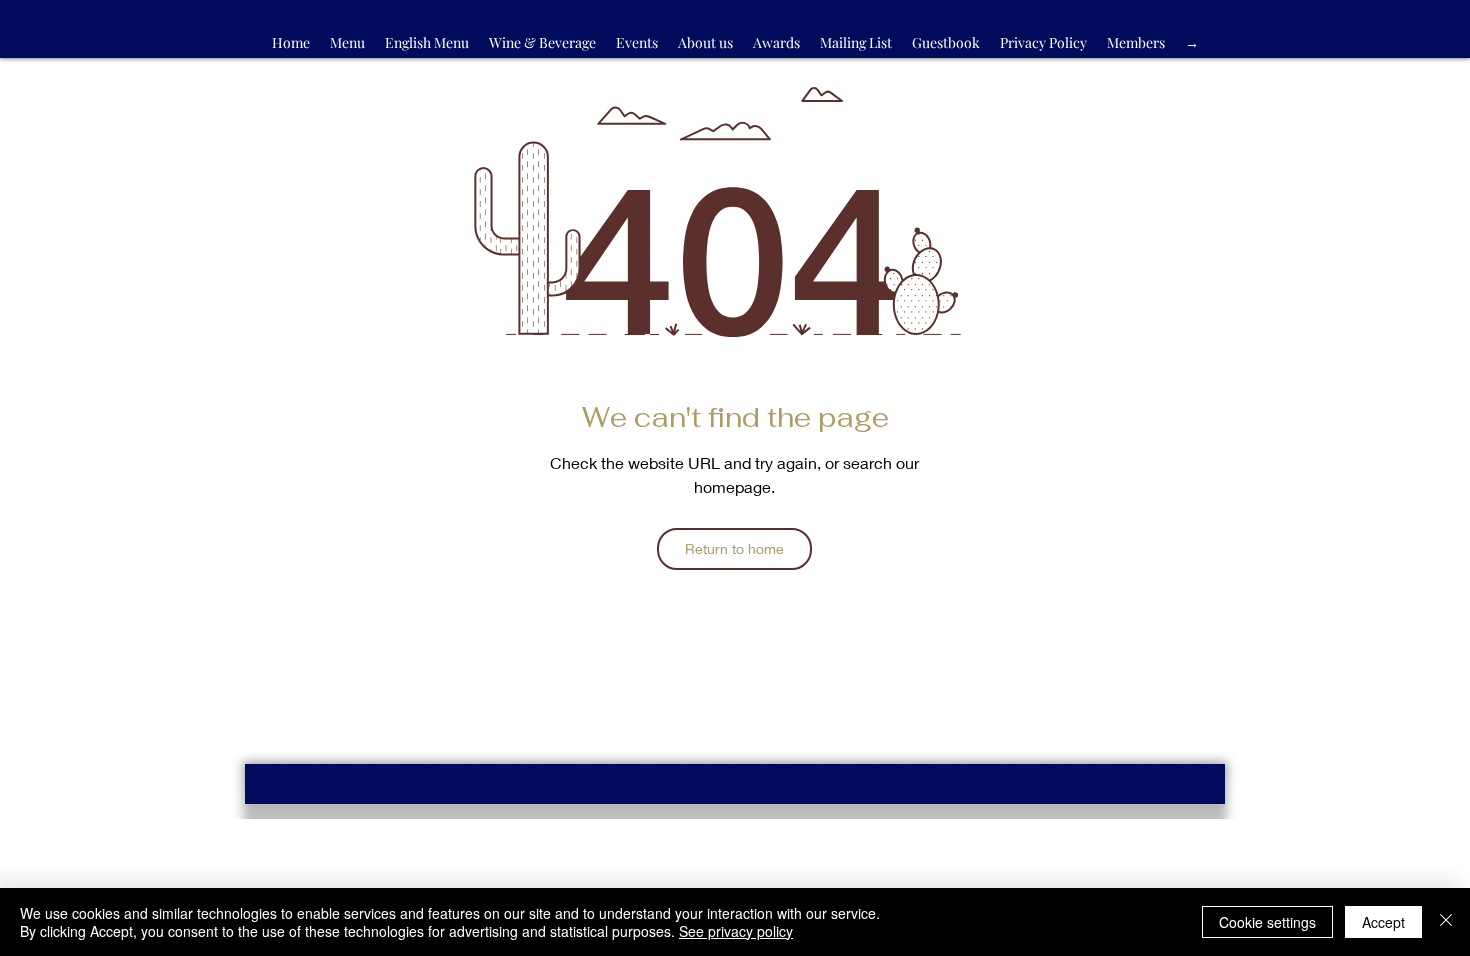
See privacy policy (736, 931)
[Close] (1446, 922)
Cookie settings (1267, 922)
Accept (1383, 922)
